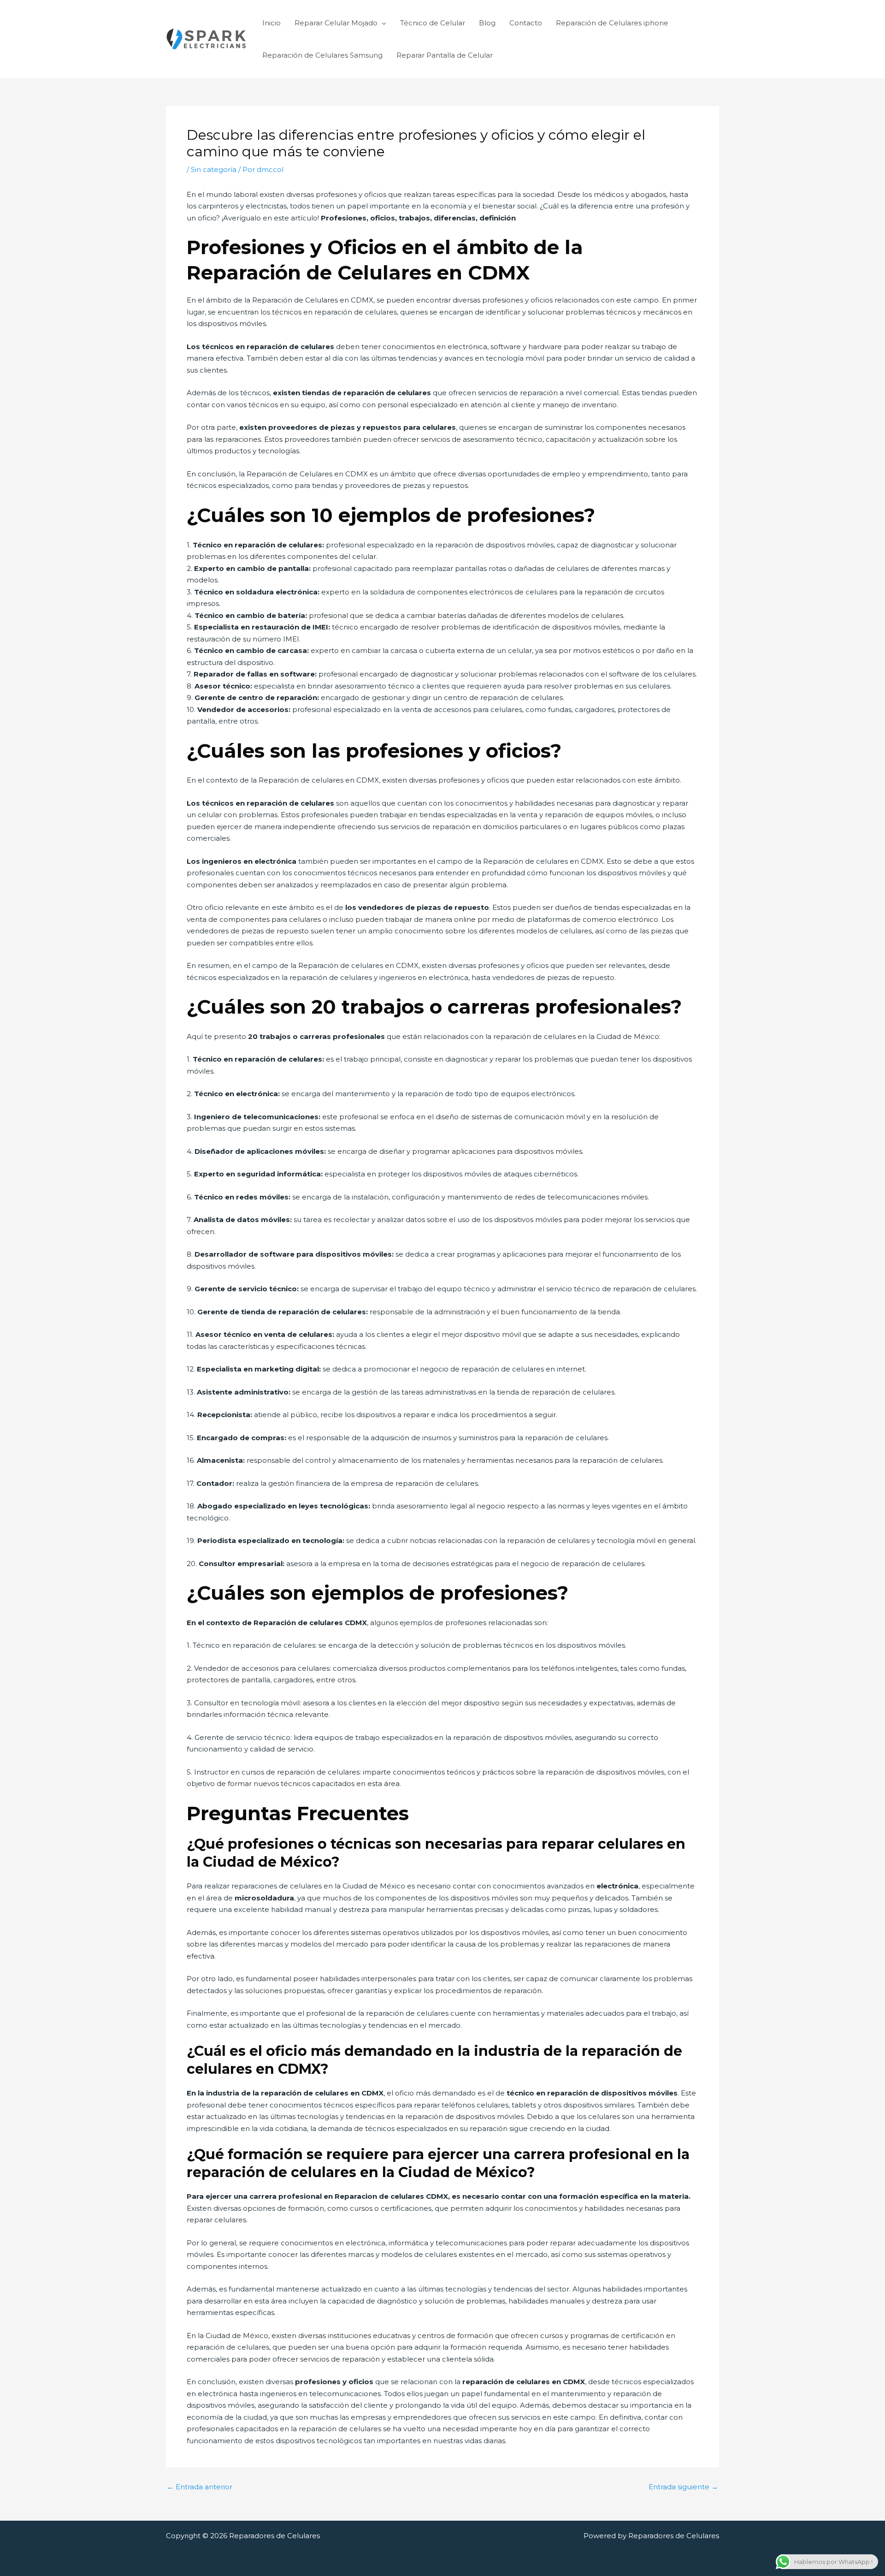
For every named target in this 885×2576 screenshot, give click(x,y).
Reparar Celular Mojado (336, 23)
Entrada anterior (200, 2487)
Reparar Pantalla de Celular (445, 55)
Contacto (526, 23)
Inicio (271, 23)
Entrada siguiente (683, 2487)
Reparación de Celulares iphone (612, 23)
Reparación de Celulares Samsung (322, 55)
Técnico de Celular (433, 23)
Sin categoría (214, 169)
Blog (487, 23)
